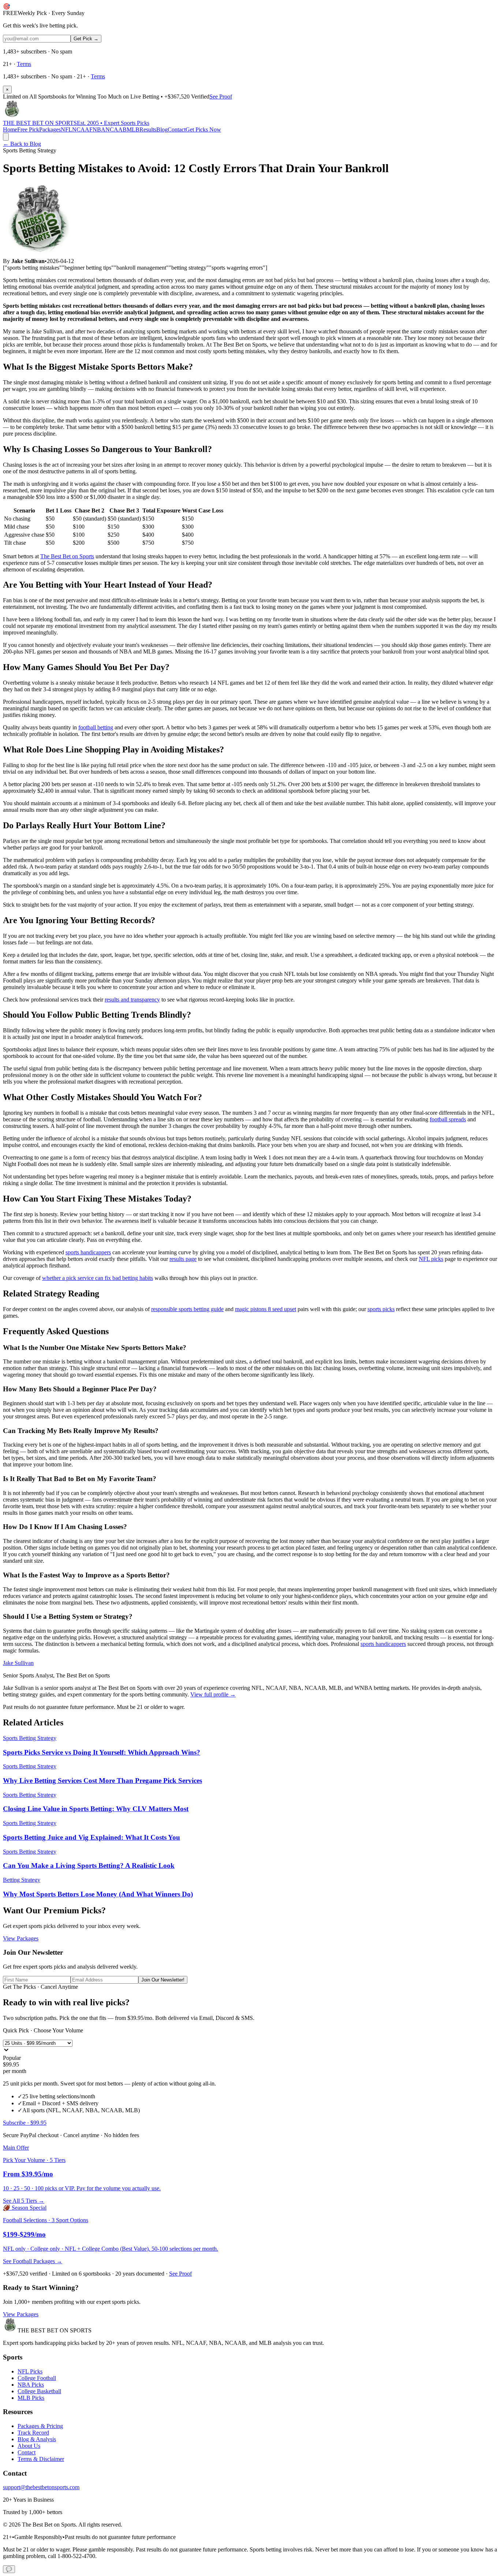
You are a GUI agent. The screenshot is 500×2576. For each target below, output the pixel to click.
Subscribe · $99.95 (25, 2123)
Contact (177, 129)
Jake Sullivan (18, 1663)
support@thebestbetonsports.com (41, 2487)
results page (183, 1259)
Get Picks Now (203, 129)
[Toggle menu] (6, 137)
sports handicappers (88, 1252)
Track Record (33, 2433)
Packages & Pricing (40, 2426)
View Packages (21, 1938)
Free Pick (28, 129)
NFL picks (431, 1259)
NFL (66, 129)
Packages (50, 129)
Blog (162, 129)
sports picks (381, 1309)
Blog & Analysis (37, 2439)
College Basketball (39, 2391)
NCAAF (82, 129)
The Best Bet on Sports (67, 556)
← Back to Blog (22, 144)
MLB (133, 129)
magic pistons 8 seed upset (266, 1309)
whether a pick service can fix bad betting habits (98, 1278)
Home (10, 129)
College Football (37, 2378)
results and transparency (132, 1000)
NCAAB (116, 129)
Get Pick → (86, 39)
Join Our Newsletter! (163, 1980)
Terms (24, 64)
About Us (29, 2446)
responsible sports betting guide (187, 1309)
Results (148, 129)
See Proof (221, 97)
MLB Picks (31, 2398)
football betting (96, 727)
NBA (99, 129)
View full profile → (213, 1694)
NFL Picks (30, 2371)
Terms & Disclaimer (41, 2459)
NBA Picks (31, 2385)
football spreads (448, 1119)
